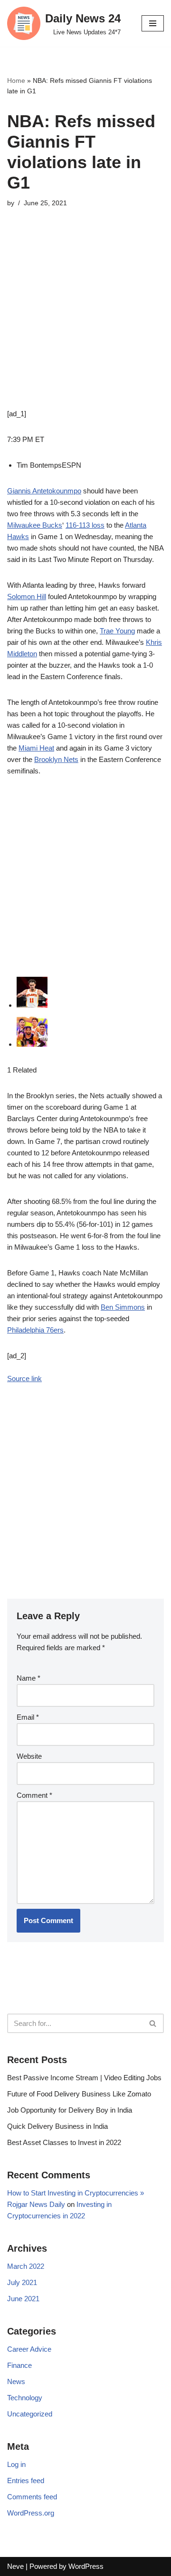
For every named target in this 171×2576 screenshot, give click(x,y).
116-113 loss (85, 525)
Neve (15, 2566)
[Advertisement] (85, 322)
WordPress (86, 2566)
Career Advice (29, 2349)
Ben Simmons (123, 1307)
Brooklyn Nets (56, 759)
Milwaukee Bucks (35, 525)
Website (29, 1756)
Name (28, 1678)
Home (16, 80)
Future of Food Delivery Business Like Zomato (79, 2094)
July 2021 (22, 2282)
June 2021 (23, 2299)
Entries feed (26, 2481)
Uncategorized (30, 2414)
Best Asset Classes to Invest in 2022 (64, 2142)
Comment (34, 1795)
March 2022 (26, 2266)
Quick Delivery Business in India (57, 2126)
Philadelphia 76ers (35, 1330)
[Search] (153, 2023)
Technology (25, 2398)
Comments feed (32, 2497)
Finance (19, 2365)
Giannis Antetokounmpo (44, 491)
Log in (16, 2464)
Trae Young (117, 631)
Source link (24, 1378)
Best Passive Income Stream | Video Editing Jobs (84, 2078)
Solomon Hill (27, 596)
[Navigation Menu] (153, 23)
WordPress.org (31, 2513)
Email (28, 1717)
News (16, 2381)
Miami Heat (36, 748)
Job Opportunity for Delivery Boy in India (70, 2110)
